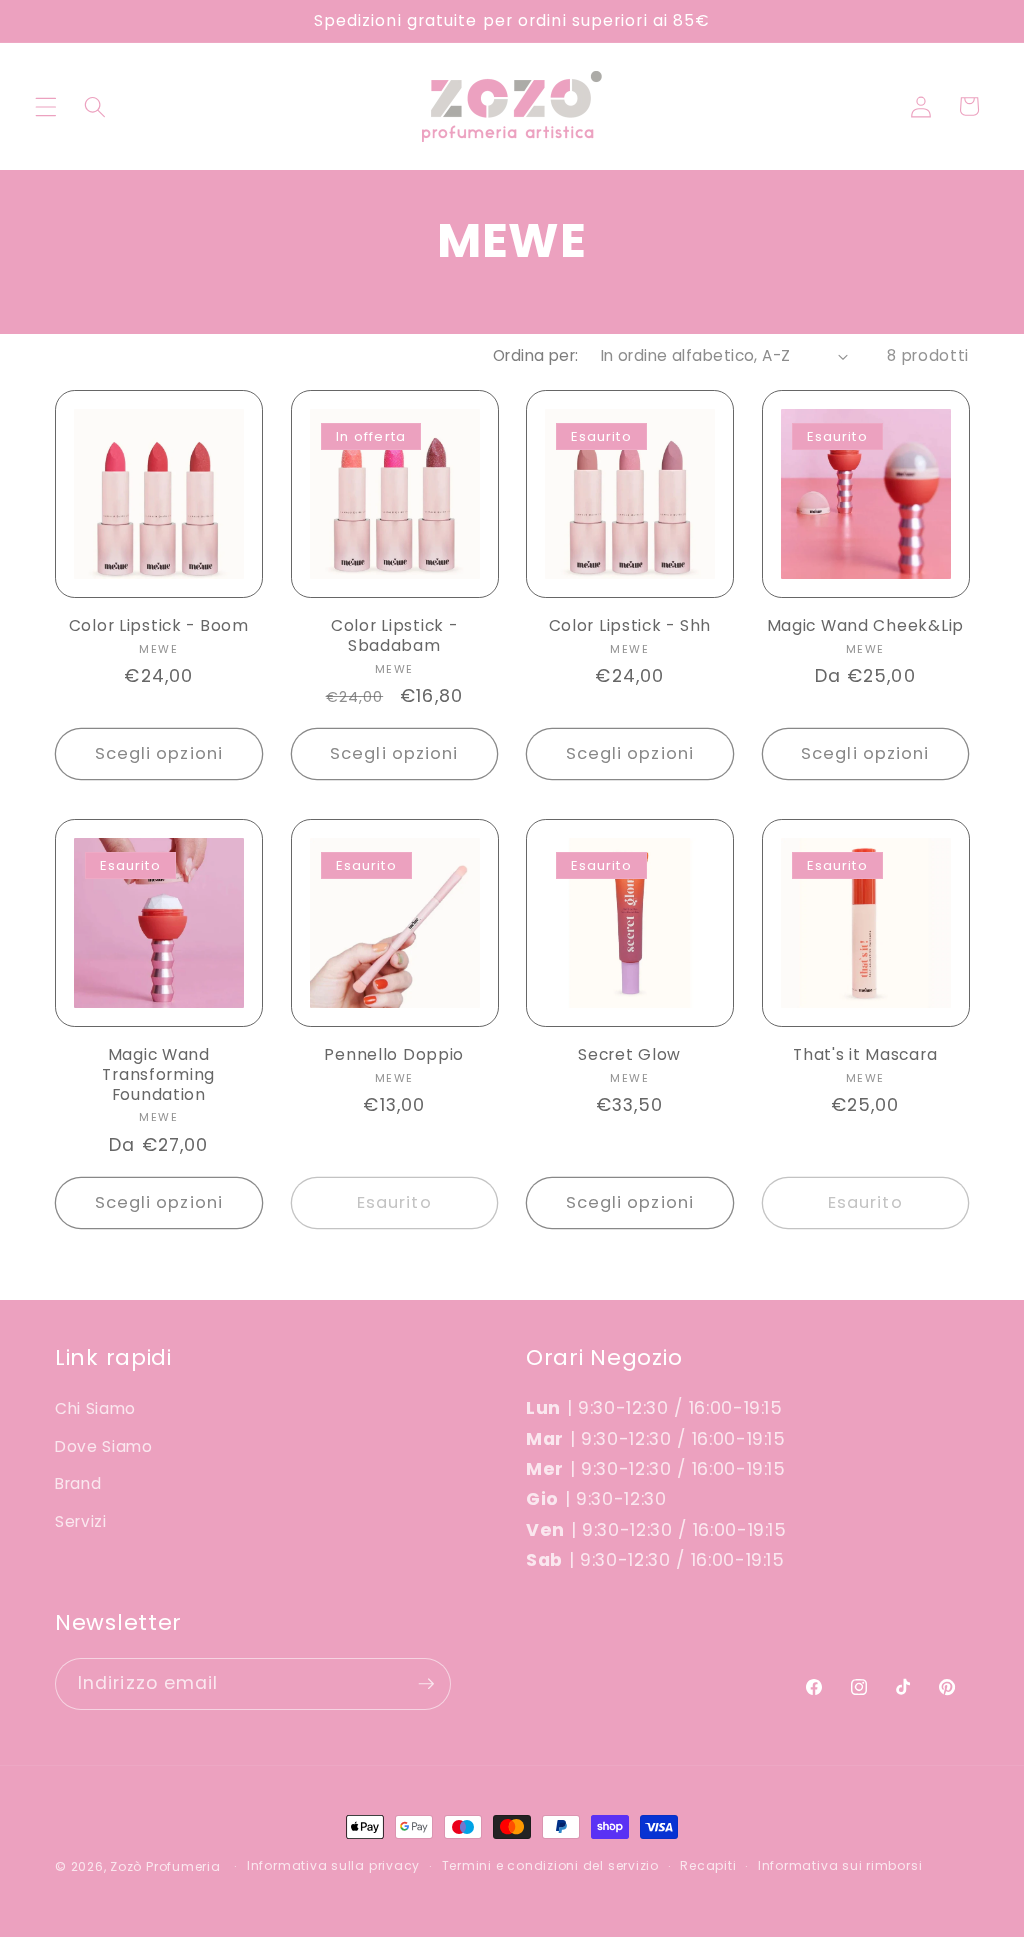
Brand (78, 1483)
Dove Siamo (104, 1446)
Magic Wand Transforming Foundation (158, 1075)
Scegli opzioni (159, 753)
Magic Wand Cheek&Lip (865, 626)
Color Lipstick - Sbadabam (394, 636)
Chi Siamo (95, 1408)
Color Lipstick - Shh (630, 626)
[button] (46, 106)
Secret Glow (629, 1055)
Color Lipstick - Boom (159, 626)
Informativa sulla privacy (333, 1865)
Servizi (81, 1521)
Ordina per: (536, 355)
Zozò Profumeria (165, 1866)
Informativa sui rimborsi (840, 1865)
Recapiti (708, 1865)
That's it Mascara (865, 1055)
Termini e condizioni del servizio (550, 1865)
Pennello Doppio (394, 1055)
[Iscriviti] (426, 1684)
